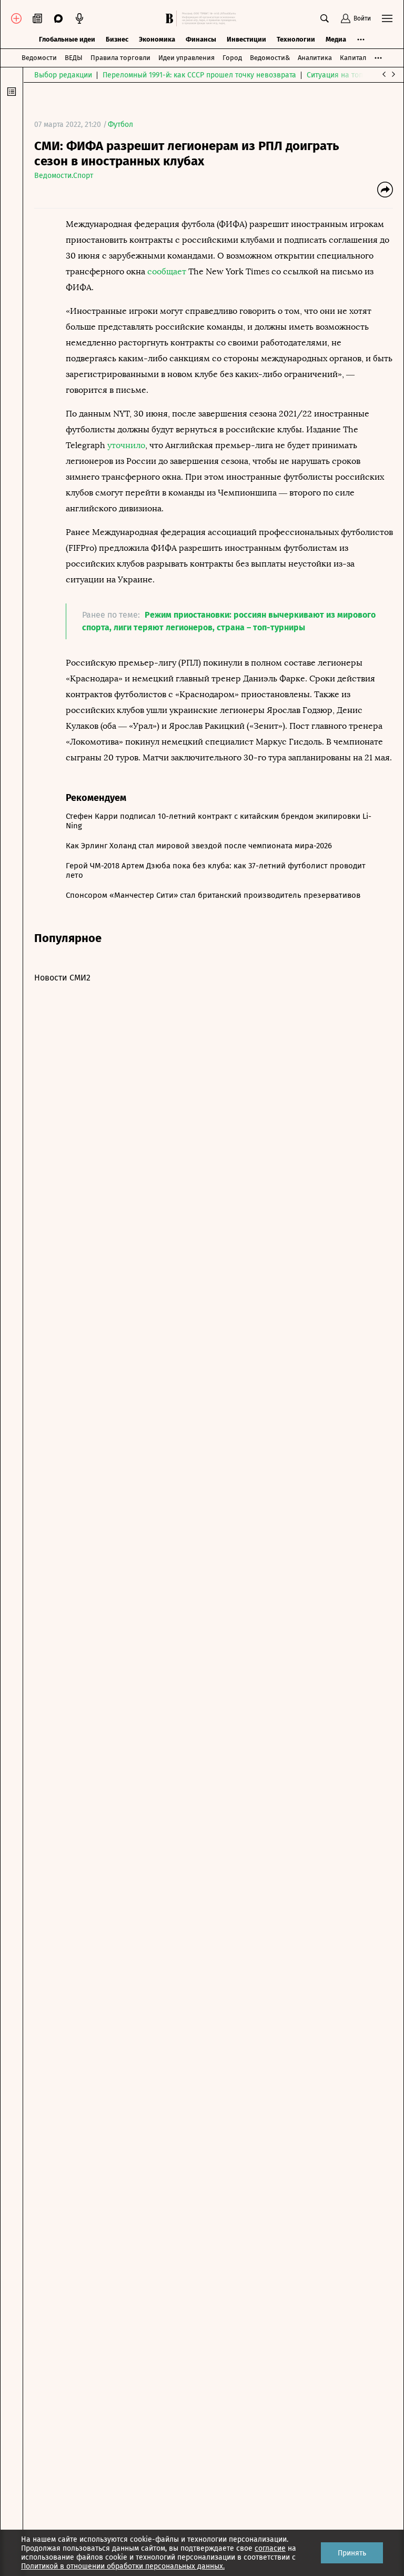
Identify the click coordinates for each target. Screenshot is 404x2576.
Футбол (120, 125)
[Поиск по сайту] (325, 18)
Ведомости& (270, 58)
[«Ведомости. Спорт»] (171, 18)
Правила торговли (120, 58)
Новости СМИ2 (62, 978)
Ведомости (39, 58)
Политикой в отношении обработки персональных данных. (123, 2566)
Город (232, 58)
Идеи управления (186, 58)
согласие (270, 2548)
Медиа (336, 39)
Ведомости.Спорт (64, 176)
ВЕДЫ (74, 58)
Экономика (157, 39)
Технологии (296, 39)
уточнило (126, 445)
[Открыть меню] (387, 18)
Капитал (353, 58)
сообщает (167, 271)
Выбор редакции (63, 75)
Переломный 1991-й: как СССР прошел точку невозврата (199, 75)
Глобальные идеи (67, 39)
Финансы (201, 39)
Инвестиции (246, 39)
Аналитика (315, 58)
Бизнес (117, 39)
